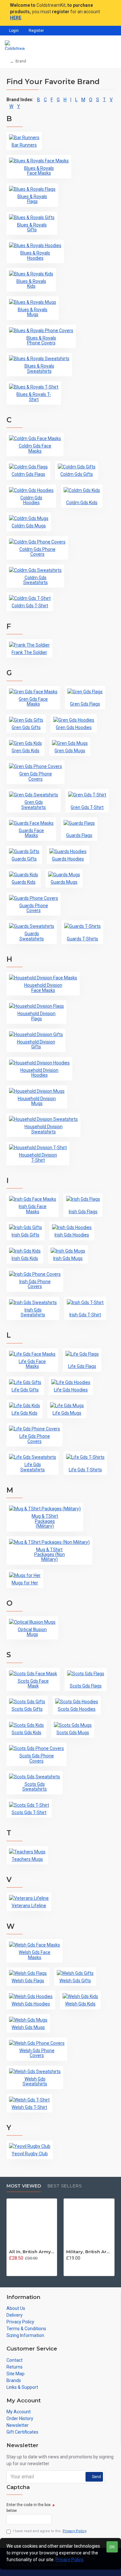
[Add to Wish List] (18, 2265)
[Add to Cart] (11, 2265)
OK (112, 2547)
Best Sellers (65, 2186)
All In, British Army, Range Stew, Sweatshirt (32, 2252)
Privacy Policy (69, 2560)
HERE (16, 18)
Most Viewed (24, 2186)
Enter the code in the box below (29, 2508)
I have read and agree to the (50, 2531)
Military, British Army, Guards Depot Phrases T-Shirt (89, 2252)
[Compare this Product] (25, 2265)
